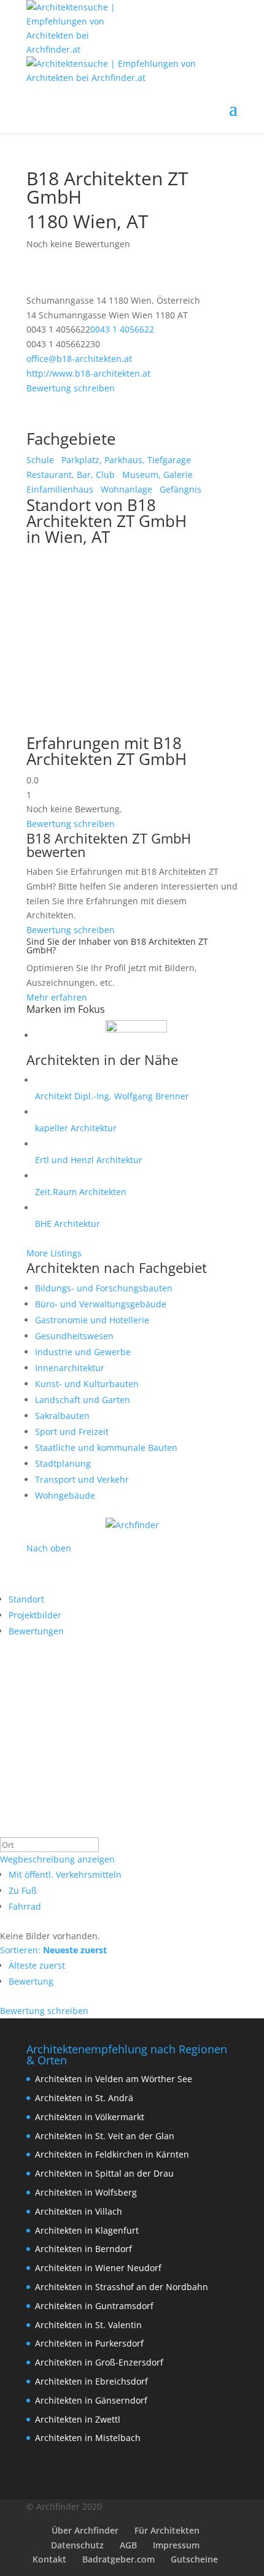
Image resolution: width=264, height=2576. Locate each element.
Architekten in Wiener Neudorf (98, 2268)
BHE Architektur (68, 1224)
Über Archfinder (85, 2530)
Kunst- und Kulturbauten (87, 1384)
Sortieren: (53, 1950)
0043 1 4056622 (122, 329)
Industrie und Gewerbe (83, 1352)
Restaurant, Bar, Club (71, 475)
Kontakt (49, 2559)
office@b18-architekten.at (79, 359)
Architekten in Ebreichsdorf (91, 2381)
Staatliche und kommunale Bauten (106, 1448)
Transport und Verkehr (82, 1479)
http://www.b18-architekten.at (88, 373)
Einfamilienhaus (60, 489)
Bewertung (31, 1981)
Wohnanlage (125, 489)
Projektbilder (35, 1615)
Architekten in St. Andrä (84, 2098)
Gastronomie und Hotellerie (92, 1320)
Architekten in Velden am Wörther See (114, 2079)
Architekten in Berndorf (83, 2249)
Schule (40, 460)
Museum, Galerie (156, 475)
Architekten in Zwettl (78, 2419)
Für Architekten (167, 2530)
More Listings (54, 1253)
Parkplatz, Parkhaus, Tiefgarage (125, 460)
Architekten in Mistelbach (88, 2438)
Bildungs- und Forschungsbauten (104, 1288)
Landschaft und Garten (83, 1400)
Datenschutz (77, 2545)
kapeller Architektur (76, 1128)
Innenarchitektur (70, 1368)
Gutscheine (194, 2559)
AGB (128, 2545)
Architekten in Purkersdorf (89, 2343)
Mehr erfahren (57, 997)
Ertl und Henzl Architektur (89, 1160)
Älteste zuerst (37, 1965)
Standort (26, 1599)
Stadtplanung (63, 1463)
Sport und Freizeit (72, 1432)
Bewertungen (36, 1631)
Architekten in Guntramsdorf (94, 2306)
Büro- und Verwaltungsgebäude (101, 1304)
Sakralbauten (62, 1416)
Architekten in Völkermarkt (90, 2117)
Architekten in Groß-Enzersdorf (99, 2362)
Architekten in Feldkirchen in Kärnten (112, 2154)
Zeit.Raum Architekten (81, 1192)
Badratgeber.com (118, 2559)
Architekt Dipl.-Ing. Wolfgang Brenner (112, 1096)
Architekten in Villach (79, 2211)
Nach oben (49, 1548)
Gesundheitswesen (74, 1336)
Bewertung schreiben (71, 388)
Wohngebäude (65, 1495)
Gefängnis (179, 489)
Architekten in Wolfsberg (86, 2192)
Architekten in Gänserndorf (91, 2400)
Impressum (176, 2545)
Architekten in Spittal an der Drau (104, 2173)
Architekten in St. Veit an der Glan (105, 2136)
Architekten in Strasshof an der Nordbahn (122, 2287)
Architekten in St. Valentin (88, 2325)
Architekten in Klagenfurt (87, 2230)
